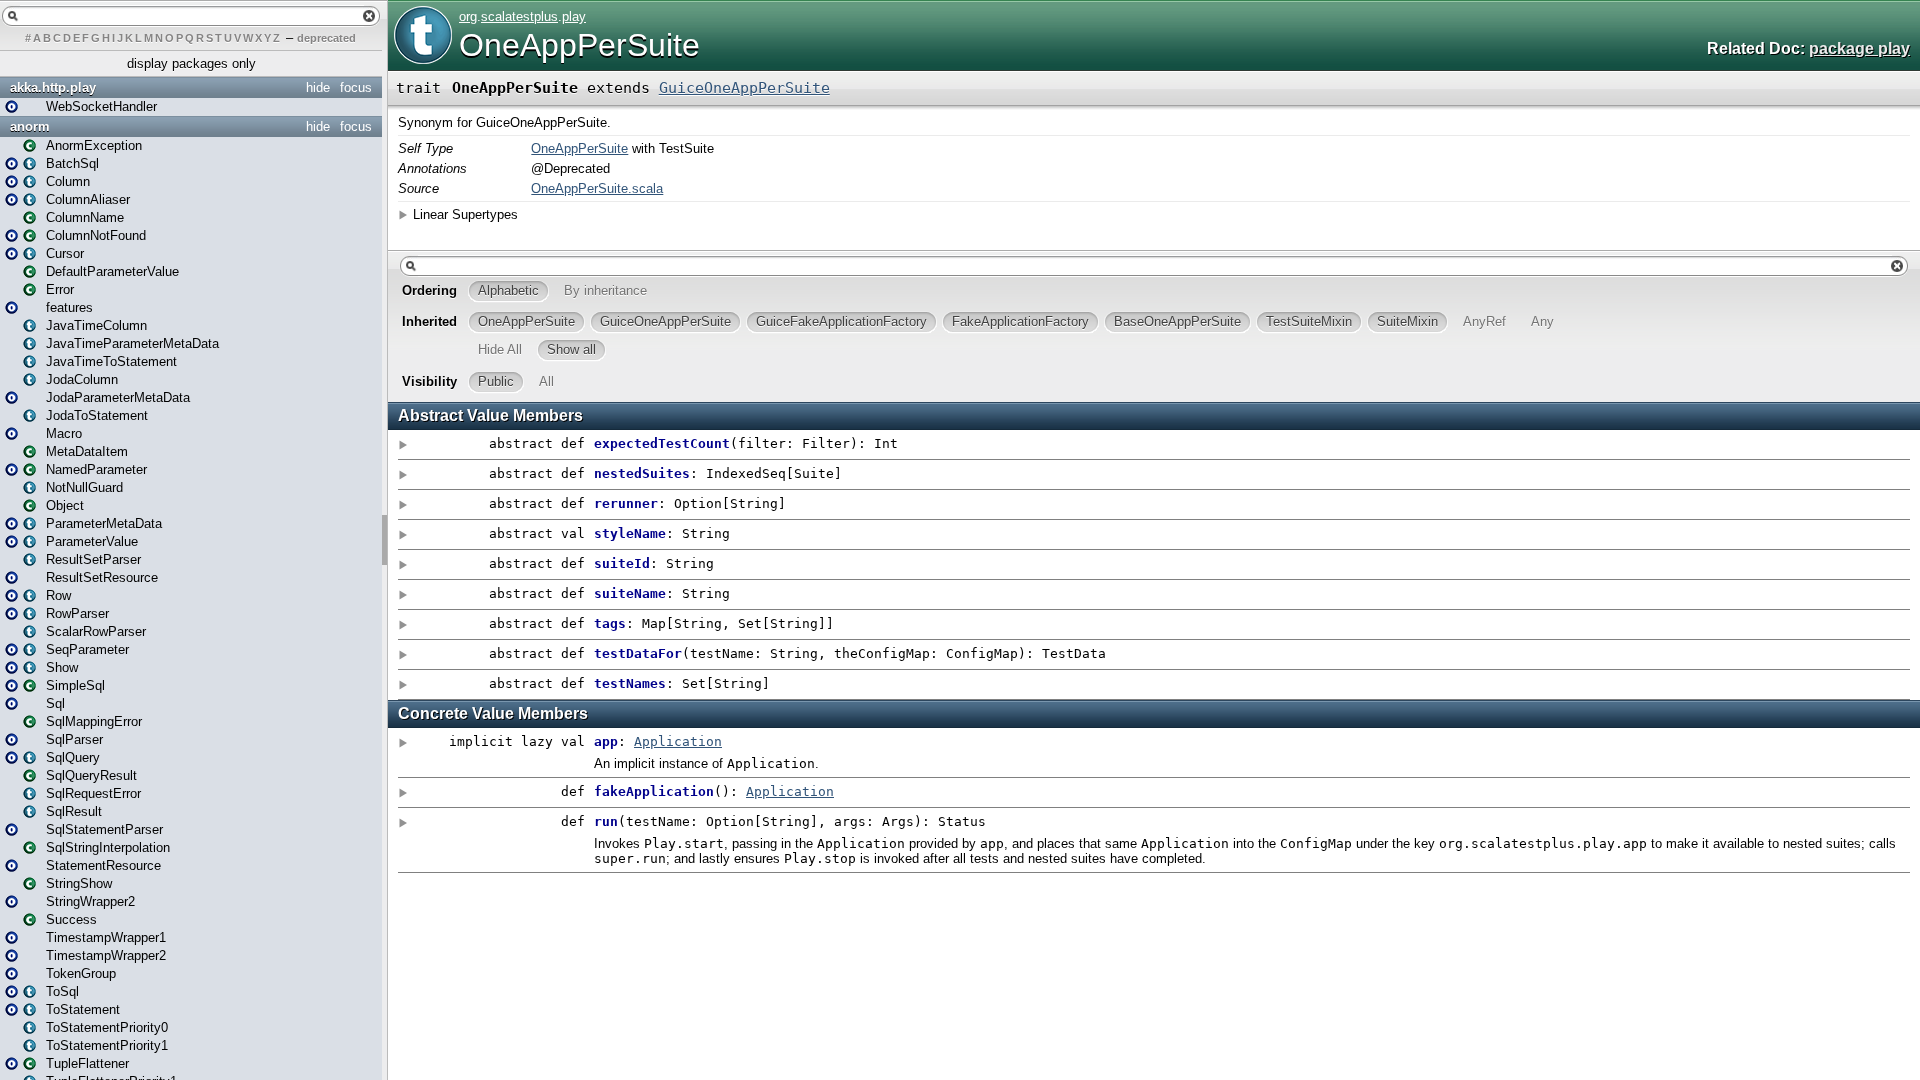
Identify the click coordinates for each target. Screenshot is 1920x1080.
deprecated (326, 38)
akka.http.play (53, 87)
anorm (30, 126)
